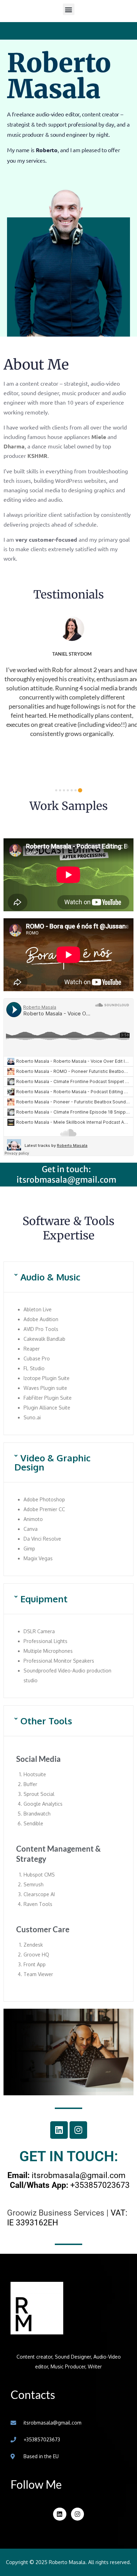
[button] (69, 9)
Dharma (14, 446)
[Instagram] (78, 2130)
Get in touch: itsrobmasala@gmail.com (66, 1174)
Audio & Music (50, 1277)
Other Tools (46, 1721)
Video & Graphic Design (53, 1462)
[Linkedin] (59, 2130)
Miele (99, 437)
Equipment (44, 1599)
